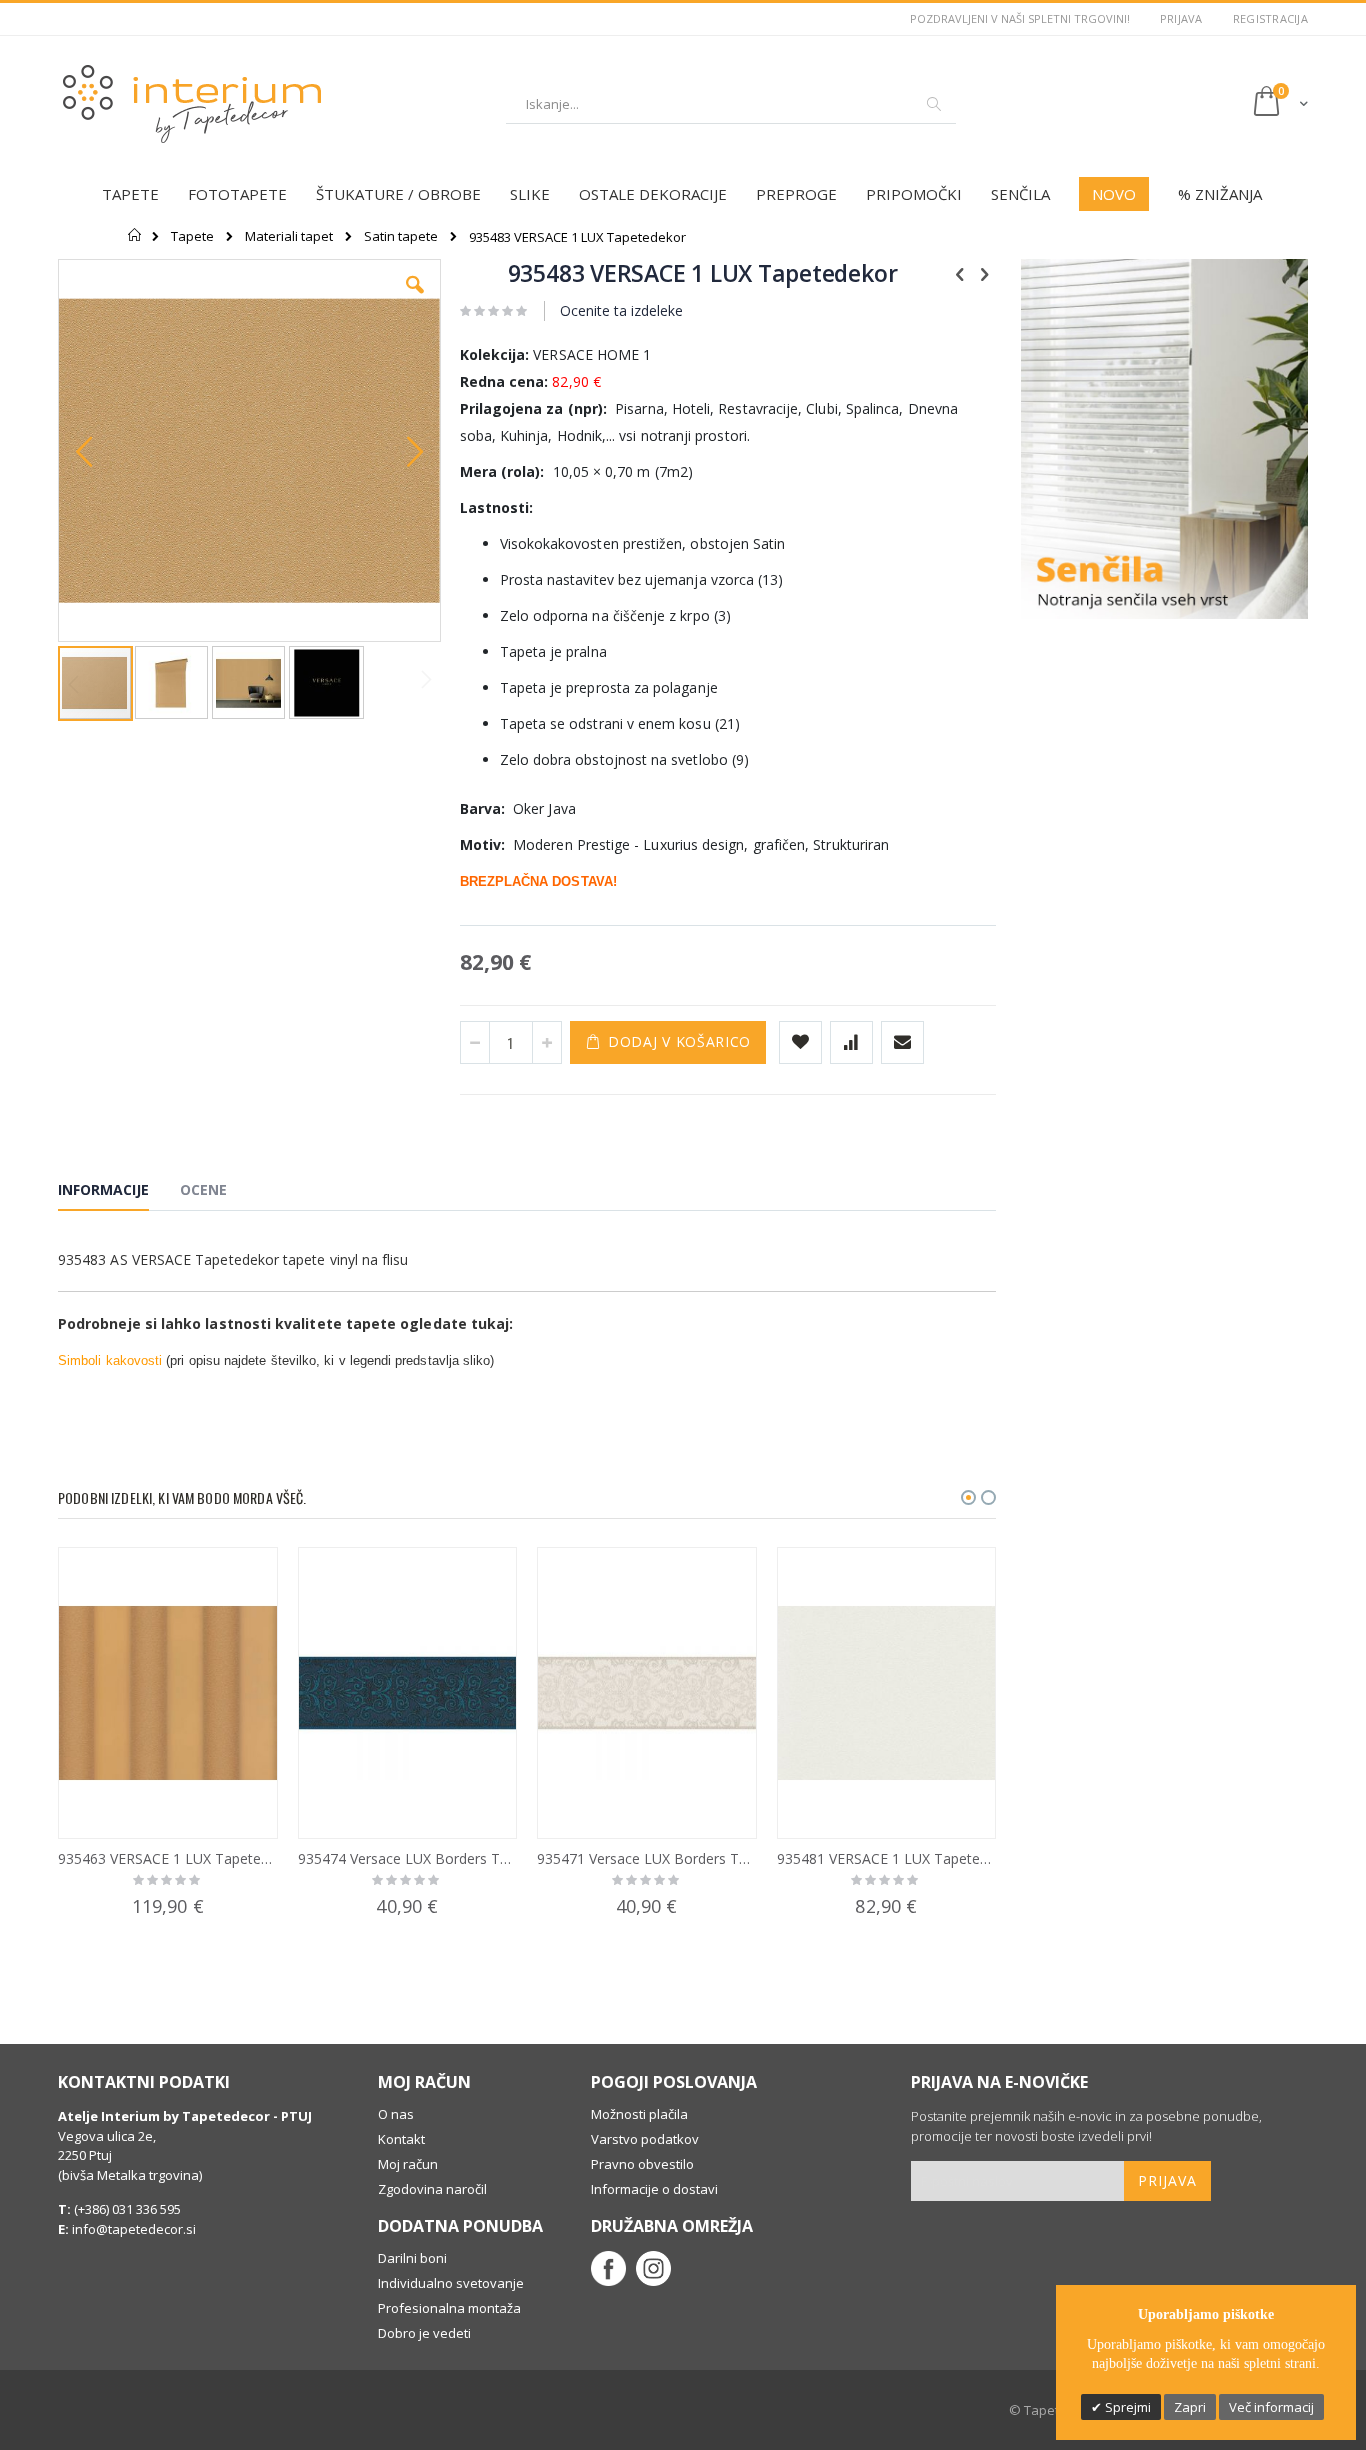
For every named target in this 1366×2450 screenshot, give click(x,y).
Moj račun (408, 2164)
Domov (135, 235)
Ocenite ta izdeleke (621, 310)
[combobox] (731, 104)
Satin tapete (401, 236)
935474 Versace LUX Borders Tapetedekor (408, 1858)
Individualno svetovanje (451, 2283)
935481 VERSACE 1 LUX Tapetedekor (887, 1858)
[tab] (118, 1193)
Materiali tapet (289, 236)
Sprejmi (1126, 2407)
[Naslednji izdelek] (985, 273)
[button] (415, 300)
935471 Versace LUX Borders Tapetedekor (647, 1858)
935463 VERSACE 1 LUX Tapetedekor (168, 1858)
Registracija (1270, 18)
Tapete (192, 236)
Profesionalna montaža (449, 2308)
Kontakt (401, 2139)
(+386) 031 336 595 (126, 2209)
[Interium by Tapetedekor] (193, 104)
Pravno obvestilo (642, 2164)
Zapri (1190, 2407)
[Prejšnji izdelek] (960, 273)
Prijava (1181, 18)
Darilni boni (412, 2258)
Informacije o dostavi (654, 2189)
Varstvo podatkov (645, 2139)
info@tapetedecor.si (134, 2229)
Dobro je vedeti (424, 2333)
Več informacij (1271, 2407)
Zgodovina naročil (432, 2189)
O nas (396, 2114)
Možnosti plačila (639, 2114)
